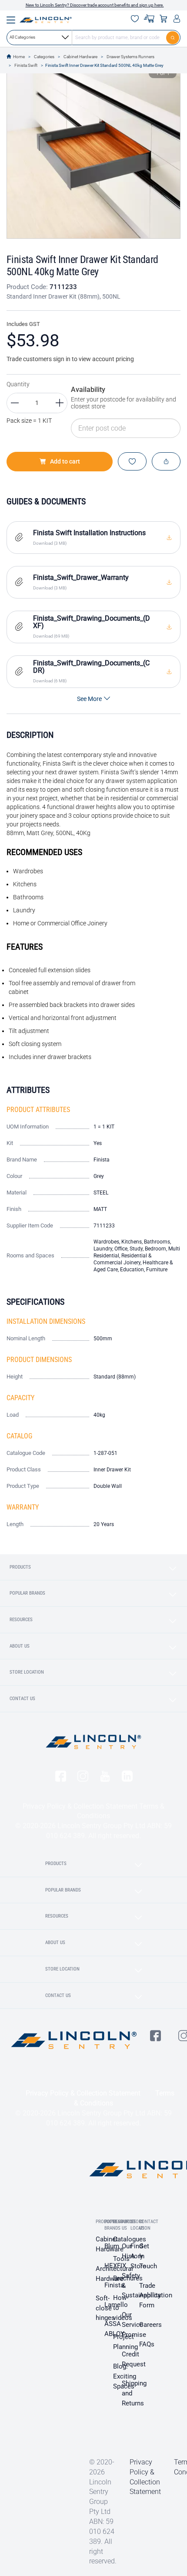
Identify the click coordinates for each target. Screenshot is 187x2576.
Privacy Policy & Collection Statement (80, 1806)
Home (19, 57)
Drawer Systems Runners (130, 57)
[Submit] (173, 37)
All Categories (22, 37)
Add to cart (65, 461)
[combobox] (93, 37)
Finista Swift (26, 65)
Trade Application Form (156, 2296)
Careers (150, 2325)
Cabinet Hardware (80, 57)
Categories (44, 57)
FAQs (147, 2344)
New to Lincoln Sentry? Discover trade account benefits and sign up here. (95, 5)
